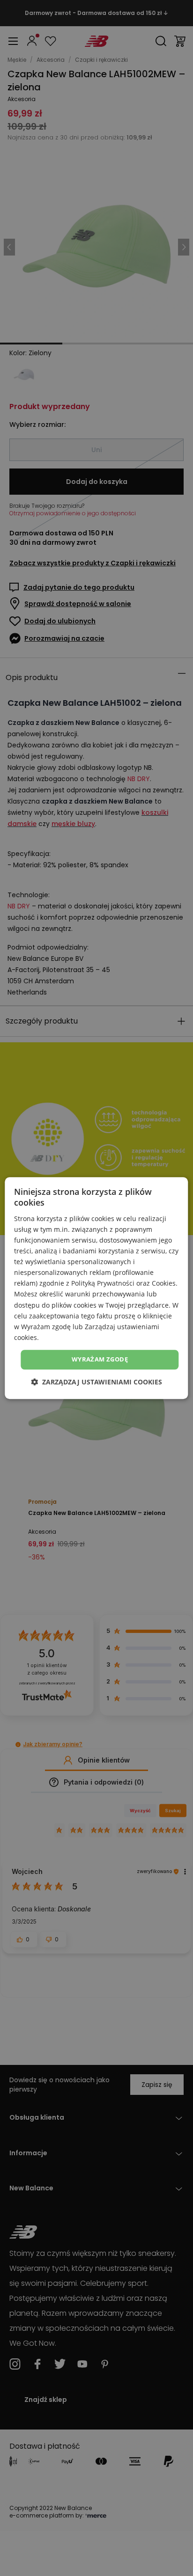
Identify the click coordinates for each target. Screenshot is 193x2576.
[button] (96, 1382)
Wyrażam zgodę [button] (100, 1359)
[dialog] (96, 1288)
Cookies (164, 1284)
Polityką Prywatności (103, 1284)
